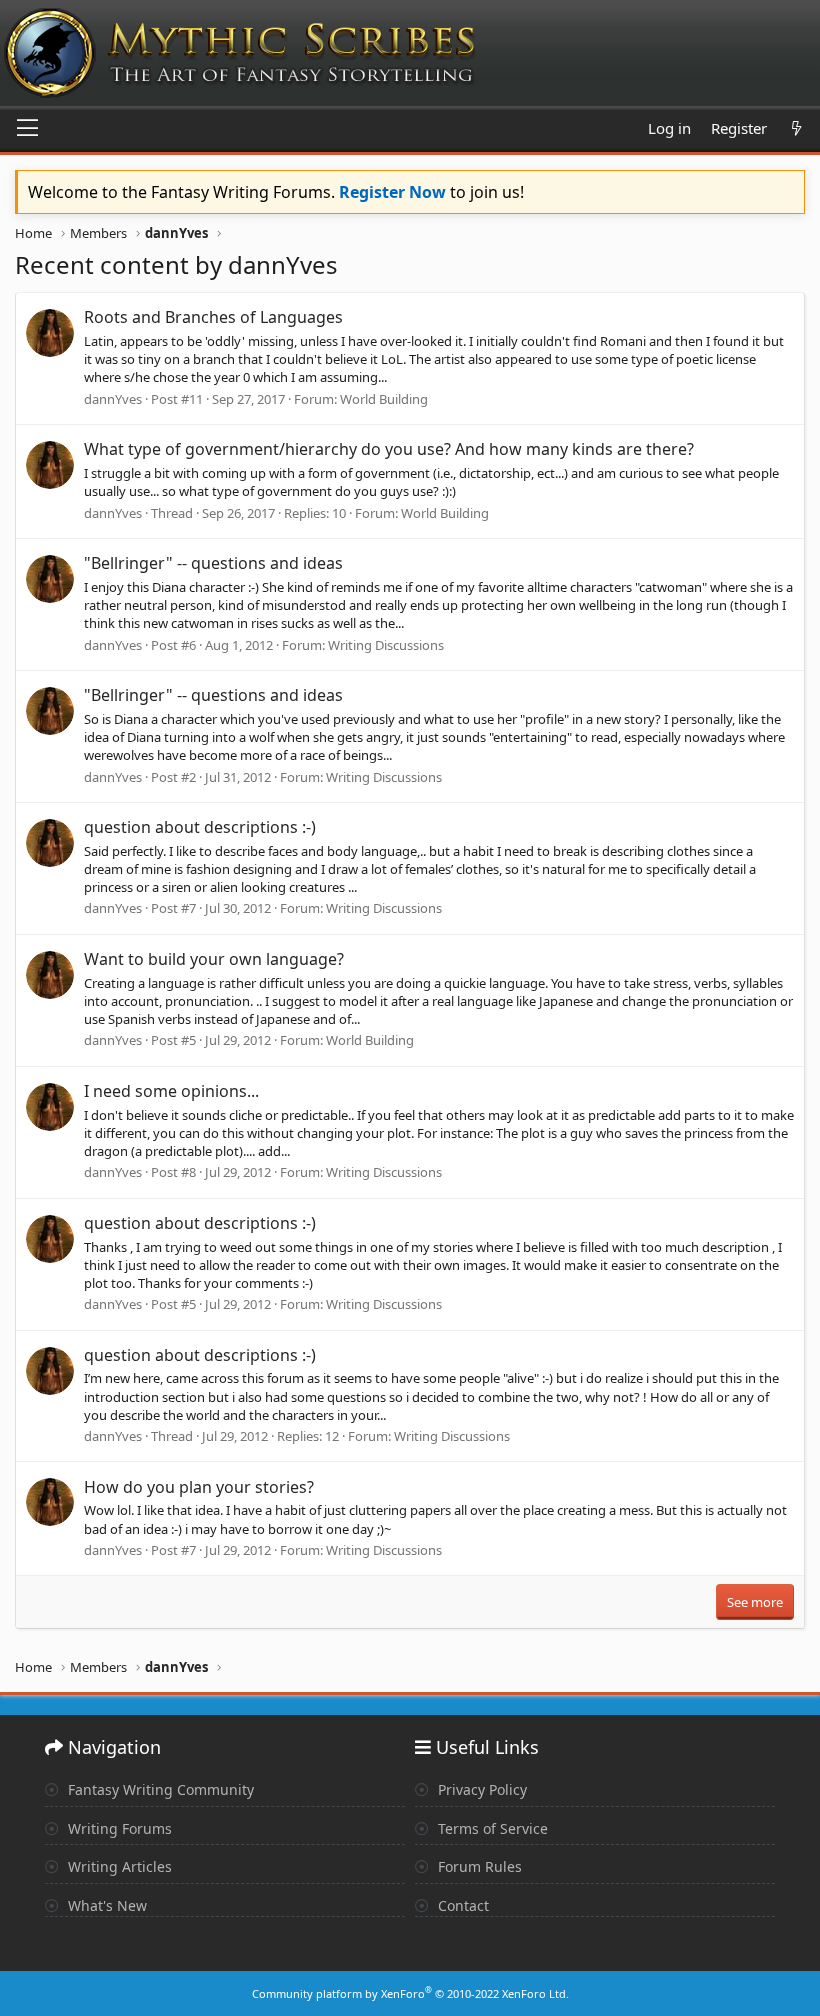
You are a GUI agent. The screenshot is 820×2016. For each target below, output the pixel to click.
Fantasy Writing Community (159, 1789)
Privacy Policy (480, 1789)
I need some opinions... (171, 1091)
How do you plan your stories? (199, 1487)
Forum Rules (478, 1866)
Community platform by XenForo (410, 1993)
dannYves (113, 399)
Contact (461, 1905)
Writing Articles (118, 1866)
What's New (105, 1905)
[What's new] (796, 128)
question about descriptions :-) (200, 827)
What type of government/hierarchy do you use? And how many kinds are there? (389, 449)
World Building (384, 399)
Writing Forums (118, 1828)
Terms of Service (491, 1828)
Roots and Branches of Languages (213, 317)
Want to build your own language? (214, 959)
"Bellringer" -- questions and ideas (213, 563)
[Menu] (27, 129)
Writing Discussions (386, 645)
